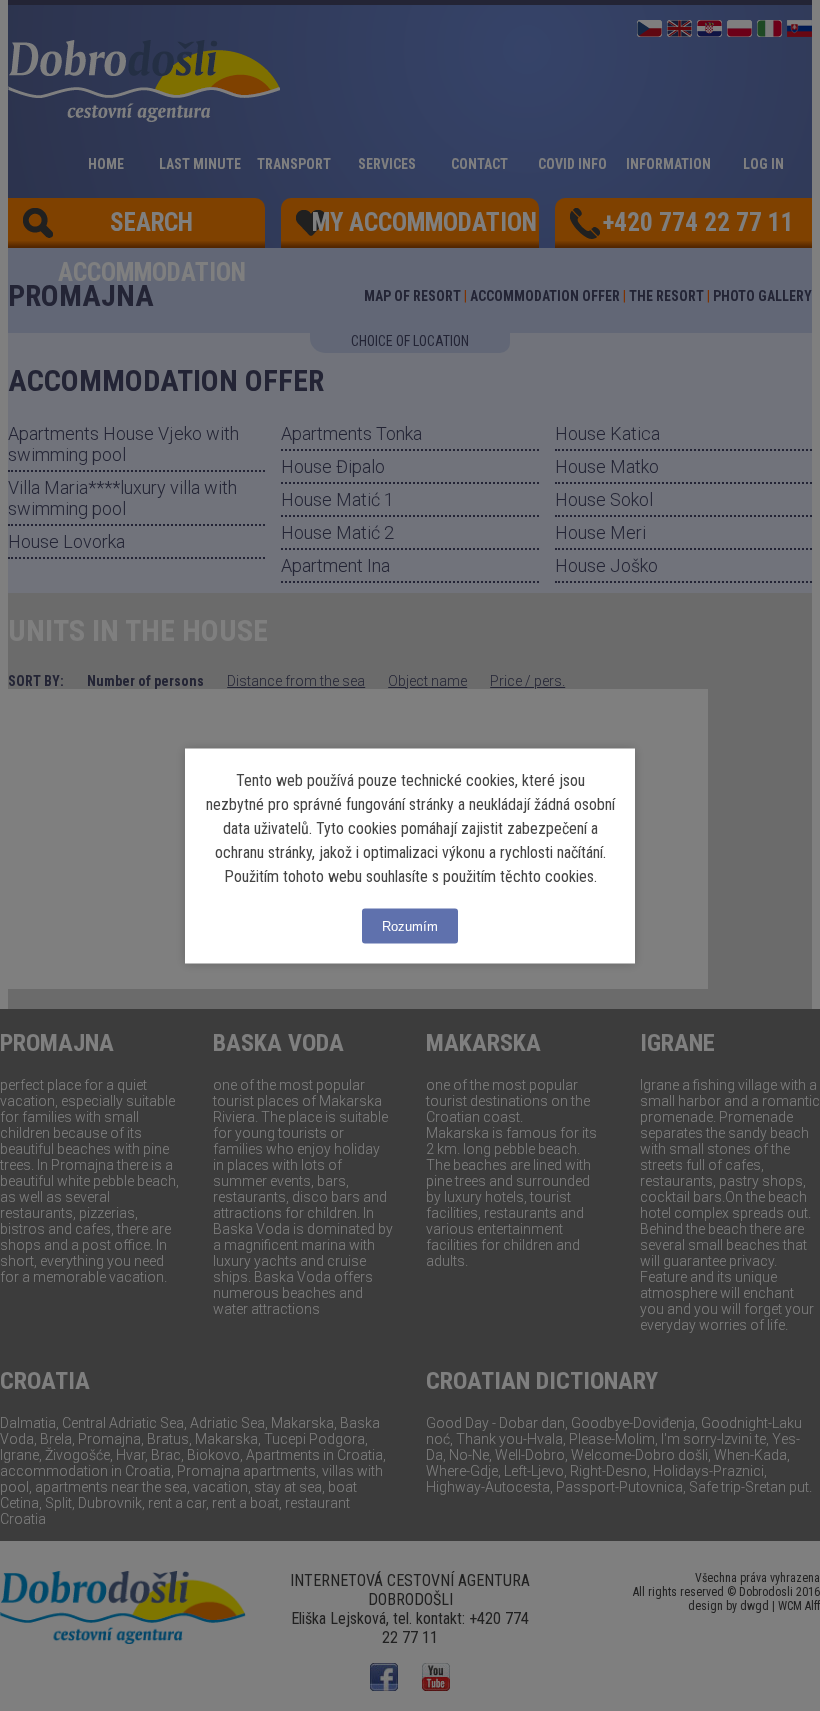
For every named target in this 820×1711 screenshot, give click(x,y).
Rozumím (410, 925)
